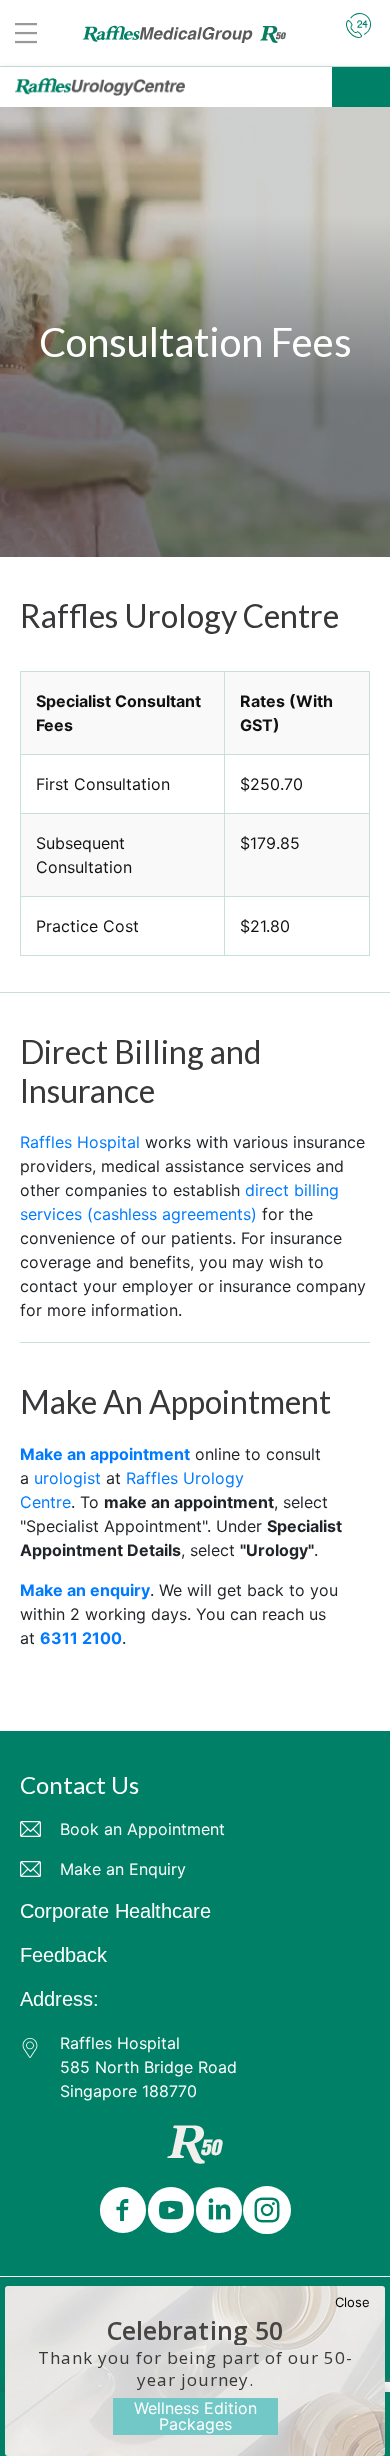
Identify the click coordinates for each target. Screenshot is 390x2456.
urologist (67, 1478)
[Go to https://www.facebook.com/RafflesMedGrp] (119, 2211)
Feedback (63, 1955)
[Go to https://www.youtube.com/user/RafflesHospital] (167, 2211)
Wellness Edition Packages (195, 2416)
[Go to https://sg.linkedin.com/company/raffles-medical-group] (215, 2211)
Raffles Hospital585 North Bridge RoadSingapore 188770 (148, 2067)
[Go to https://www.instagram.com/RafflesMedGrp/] (263, 2211)
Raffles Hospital (80, 1142)
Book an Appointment (142, 1829)
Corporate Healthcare (115, 1911)
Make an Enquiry (123, 1869)
